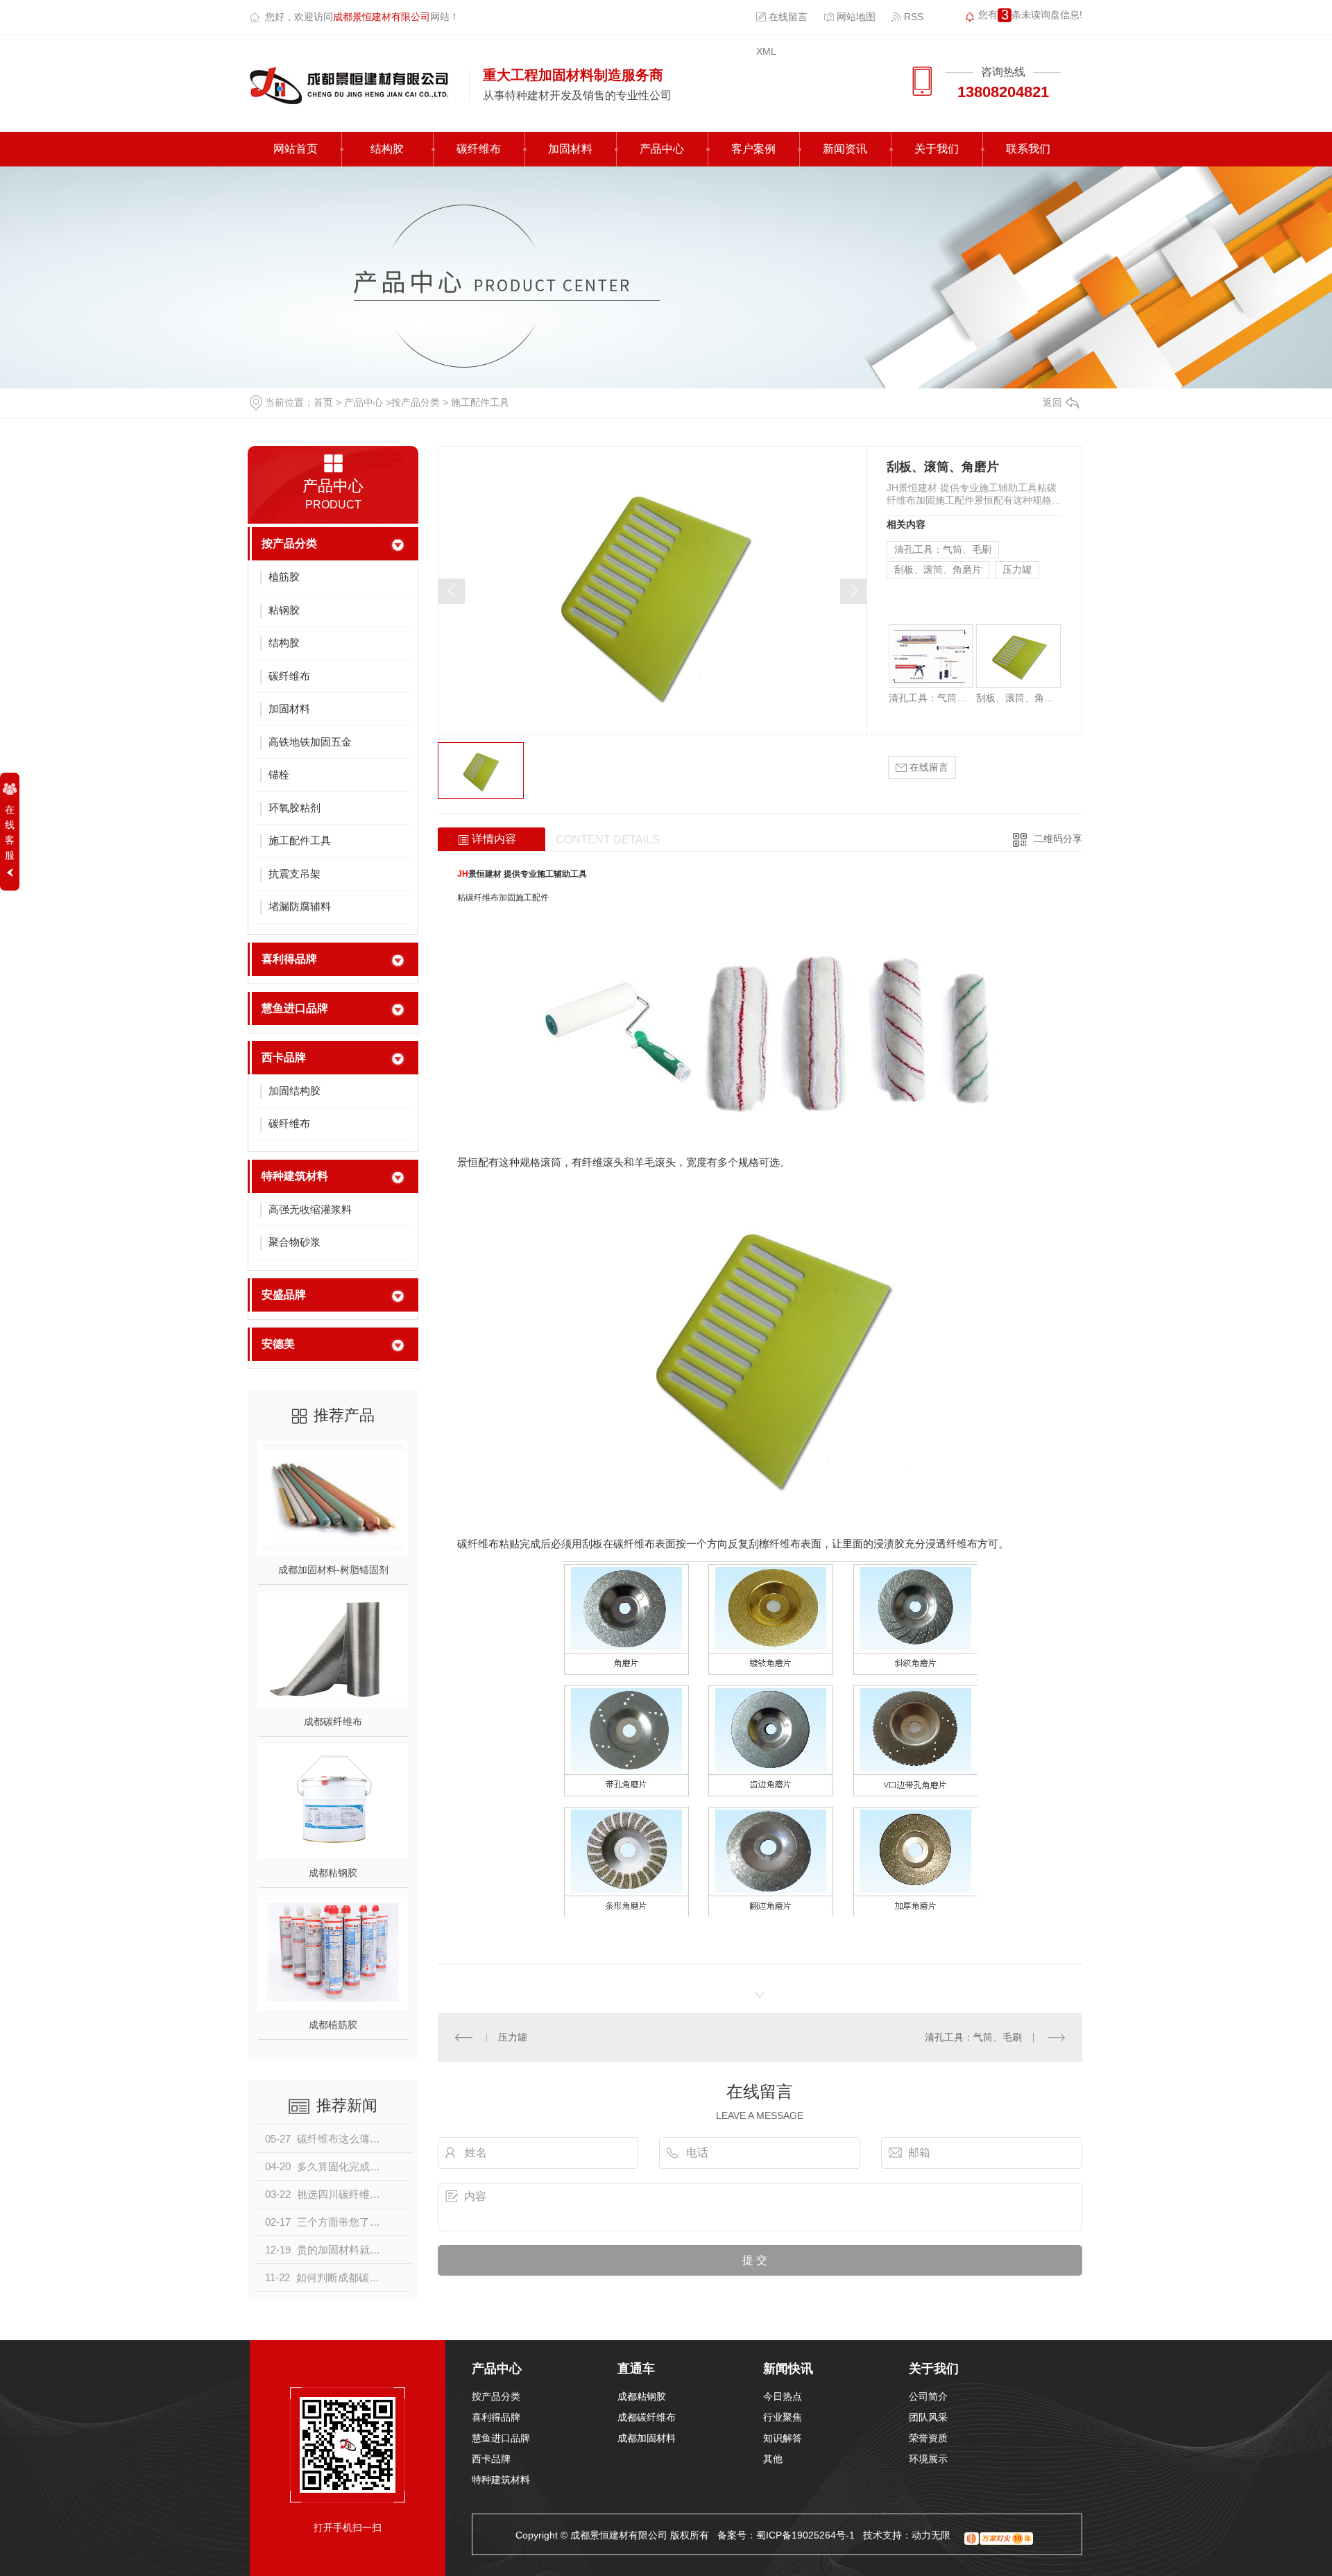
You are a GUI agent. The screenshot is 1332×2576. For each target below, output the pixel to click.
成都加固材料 (647, 2438)
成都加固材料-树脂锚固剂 (333, 1570)
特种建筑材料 (295, 1176)
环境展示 (928, 2459)
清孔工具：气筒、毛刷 (943, 549)
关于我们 (937, 149)
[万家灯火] (999, 2535)
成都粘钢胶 (333, 1873)
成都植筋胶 (333, 2025)
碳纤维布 (479, 149)
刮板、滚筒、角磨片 (938, 569)
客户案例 (753, 149)
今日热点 (783, 2396)
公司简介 (928, 2396)
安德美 (278, 1344)
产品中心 (662, 149)
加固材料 (570, 149)
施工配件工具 (480, 402)
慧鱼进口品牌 (295, 1008)
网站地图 (855, 17)
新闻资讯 (845, 149)
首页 (323, 402)
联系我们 (1028, 149)
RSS (912, 17)
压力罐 (1017, 569)
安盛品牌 (284, 1295)
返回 (1052, 402)
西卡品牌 (284, 1057)
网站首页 (296, 149)
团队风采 (928, 2417)
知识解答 (783, 2438)
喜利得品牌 (289, 959)
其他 (773, 2459)
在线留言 (787, 17)
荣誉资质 (928, 2438)
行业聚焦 (783, 2417)
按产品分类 (416, 402)
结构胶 (387, 149)
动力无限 (931, 2535)
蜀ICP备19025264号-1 (805, 2535)
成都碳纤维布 (333, 1721)
